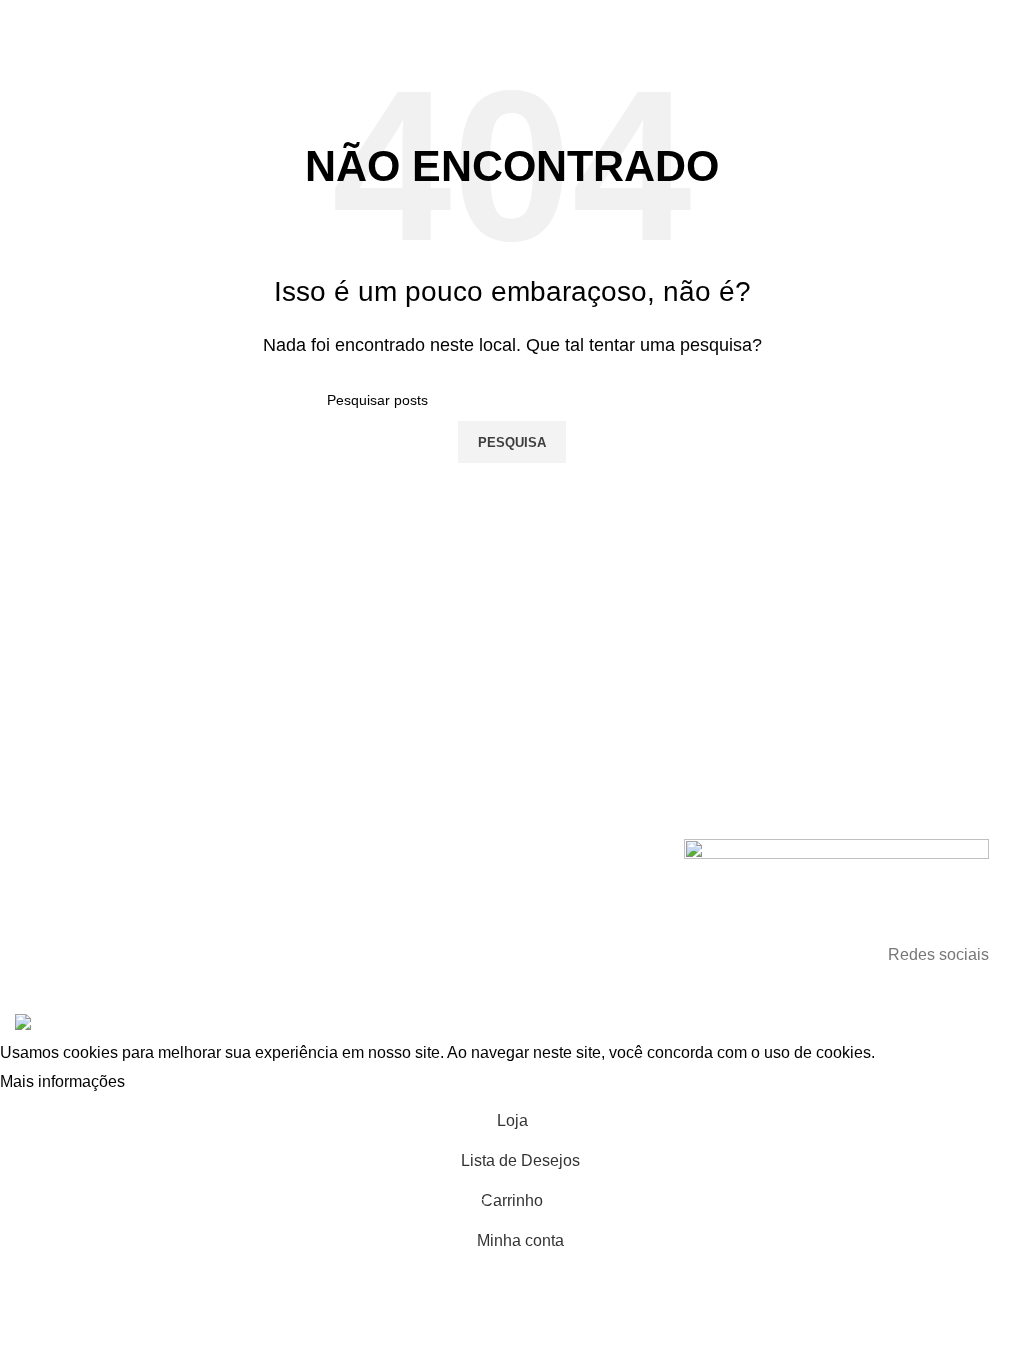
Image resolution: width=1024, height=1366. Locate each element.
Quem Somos (78, 831)
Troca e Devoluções (98, 899)
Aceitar (169, 1083)
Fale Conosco (79, 865)
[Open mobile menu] (23, 20)
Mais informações (62, 1082)
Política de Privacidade (107, 933)
